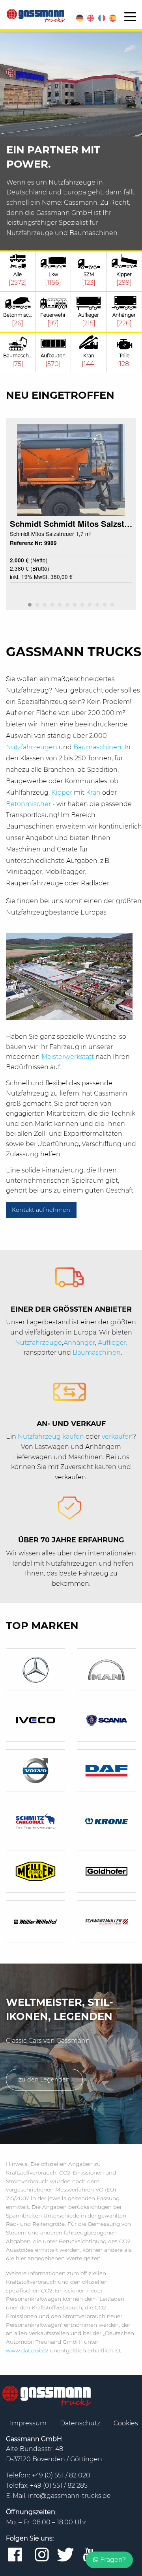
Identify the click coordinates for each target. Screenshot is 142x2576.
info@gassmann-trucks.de (69, 2496)
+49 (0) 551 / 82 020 (61, 2475)
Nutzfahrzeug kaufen (51, 1436)
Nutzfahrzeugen (32, 747)
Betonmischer (29, 804)
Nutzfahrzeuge (38, 1343)
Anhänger (79, 1343)
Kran (94, 792)
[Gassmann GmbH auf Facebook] (15, 2555)
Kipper (63, 792)
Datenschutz (81, 2423)
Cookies (126, 2423)
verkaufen (117, 1436)
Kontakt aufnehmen (41, 1210)
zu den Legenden (44, 2079)
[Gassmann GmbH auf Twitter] (65, 2555)
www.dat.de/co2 (27, 2350)
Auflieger (112, 1343)
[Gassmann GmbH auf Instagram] (42, 2555)
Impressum (29, 2423)
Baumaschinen (97, 747)
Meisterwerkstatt (68, 1057)
